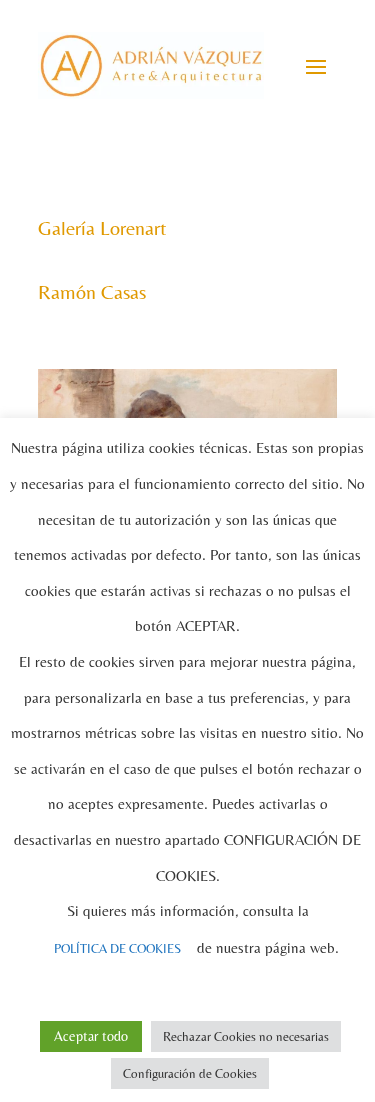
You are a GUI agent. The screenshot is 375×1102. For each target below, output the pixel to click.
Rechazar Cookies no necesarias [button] (246, 1036)
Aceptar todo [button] (91, 1036)
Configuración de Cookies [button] (190, 1073)
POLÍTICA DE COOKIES (117, 948)
